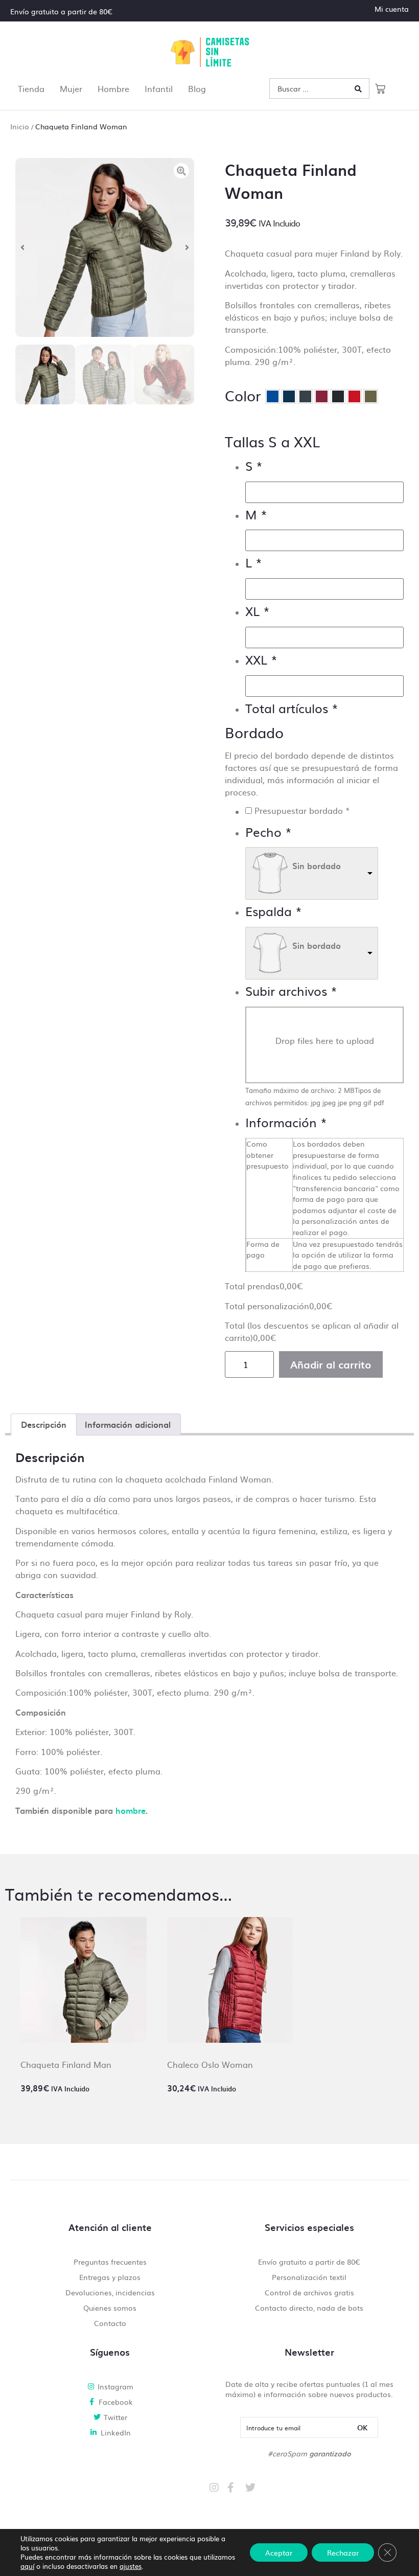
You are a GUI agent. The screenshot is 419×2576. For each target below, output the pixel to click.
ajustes (131, 2566)
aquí (27, 2566)
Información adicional (128, 1424)
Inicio (20, 126)
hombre (131, 1810)
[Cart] (380, 88)
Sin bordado (317, 865)
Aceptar (279, 2552)
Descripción (44, 1424)
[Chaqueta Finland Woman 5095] (105, 247)
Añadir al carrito (331, 1364)
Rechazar (343, 2552)
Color (243, 395)
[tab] (44, 1425)
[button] (22, 247)
